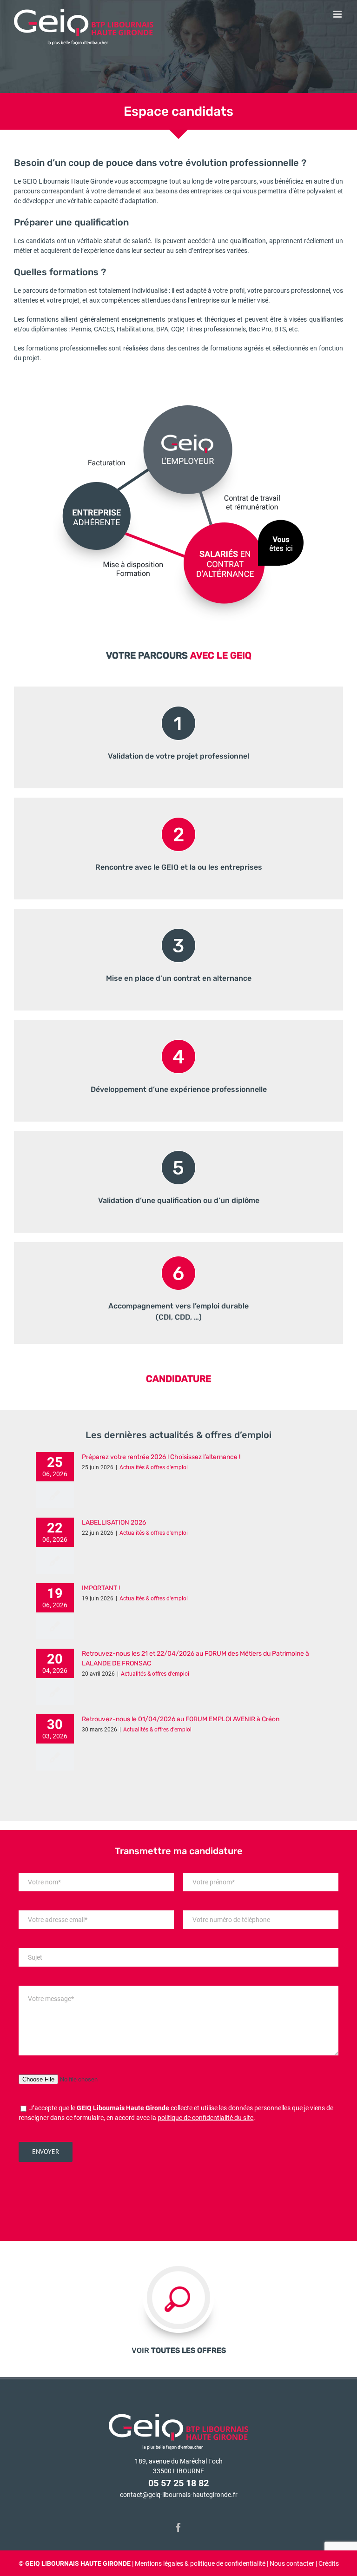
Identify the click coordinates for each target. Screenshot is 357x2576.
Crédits (329, 2563)
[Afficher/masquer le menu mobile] (338, 14)
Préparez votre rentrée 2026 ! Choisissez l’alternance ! (161, 1457)
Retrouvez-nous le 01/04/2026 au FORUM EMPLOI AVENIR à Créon (181, 1719)
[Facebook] (178, 2528)
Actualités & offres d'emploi (154, 1467)
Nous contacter (292, 2563)
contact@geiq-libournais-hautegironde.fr (179, 2495)
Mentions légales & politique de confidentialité (200, 2563)
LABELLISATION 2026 (114, 1522)
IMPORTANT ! (101, 1588)
